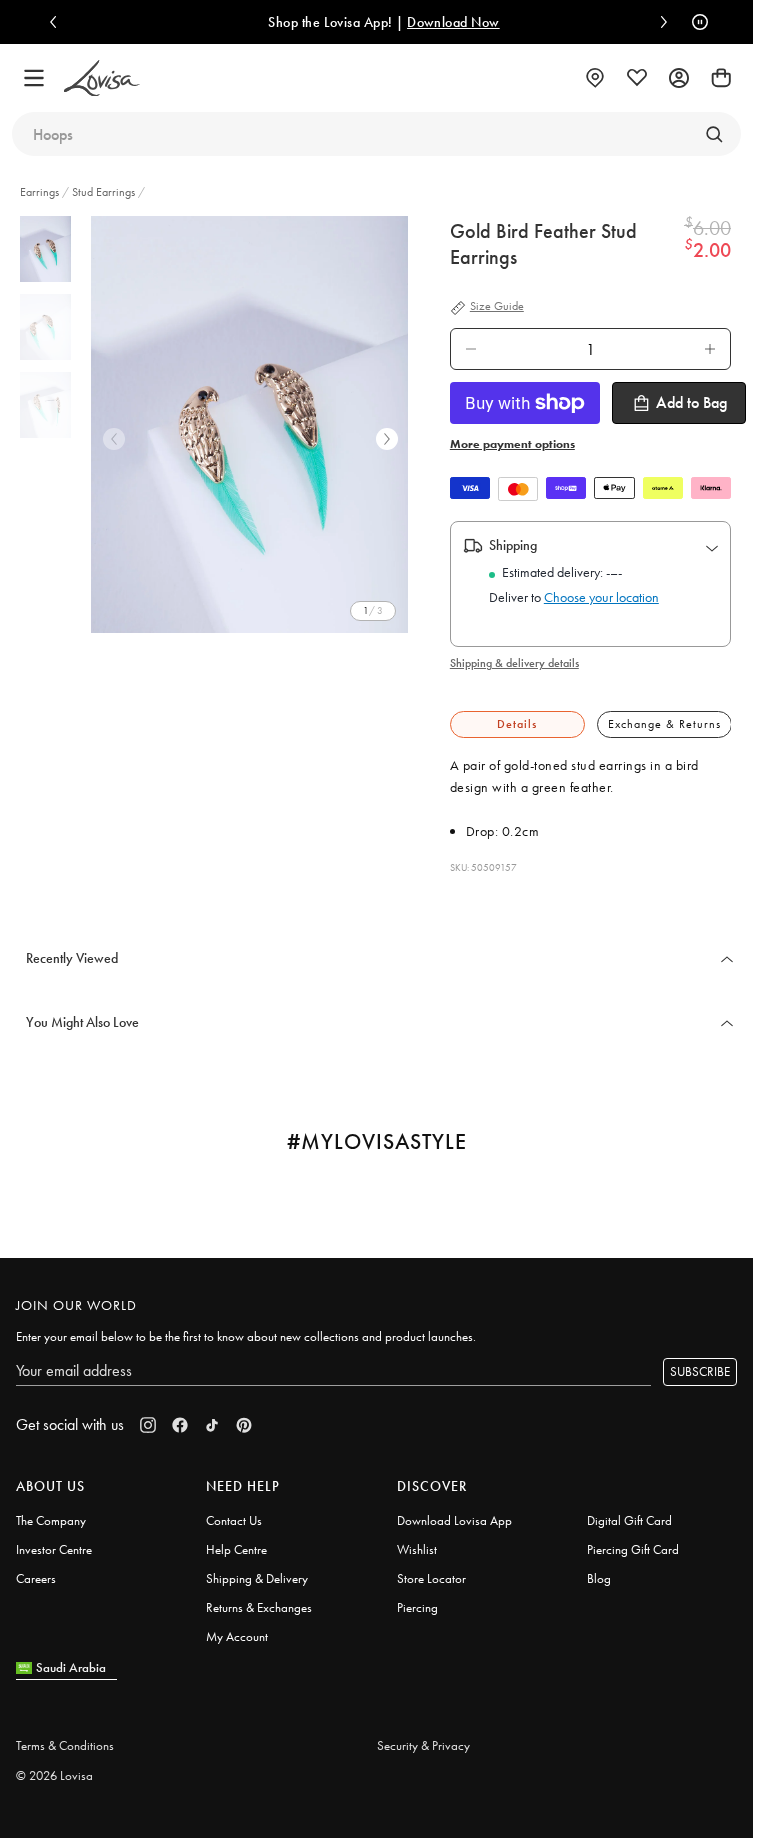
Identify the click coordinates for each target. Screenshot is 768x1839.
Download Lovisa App (454, 1520)
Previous (114, 439)
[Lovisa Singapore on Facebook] (180, 1425)
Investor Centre (54, 1549)
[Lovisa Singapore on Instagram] (148, 1425)
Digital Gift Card (629, 1520)
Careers (36, 1578)
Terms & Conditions (65, 1745)
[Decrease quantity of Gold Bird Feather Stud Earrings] (471, 349)
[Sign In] (679, 78)
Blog (599, 1578)
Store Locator (431, 1578)
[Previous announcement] (58, 22)
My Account (237, 1636)
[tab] (517, 724)
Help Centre (236, 1549)
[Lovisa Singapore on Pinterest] (244, 1425)
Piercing (417, 1607)
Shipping (513, 545)
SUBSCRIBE (700, 1371)
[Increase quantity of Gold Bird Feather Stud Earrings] (710, 349)
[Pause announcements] (695, 22)
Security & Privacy (423, 1745)
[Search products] (714, 134)
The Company (51, 1520)
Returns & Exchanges (259, 1607)
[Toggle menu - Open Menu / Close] (34, 78)
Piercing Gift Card (633, 1549)
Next (387, 439)
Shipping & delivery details (514, 663)
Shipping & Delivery (257, 1578)
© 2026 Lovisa (54, 1775)
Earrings (41, 192)
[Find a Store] (595, 78)
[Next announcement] (659, 22)
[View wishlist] (637, 78)
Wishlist (417, 1549)
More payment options (512, 444)
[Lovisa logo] (102, 78)
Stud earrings (103, 192)
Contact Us (234, 1520)
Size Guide (497, 307)
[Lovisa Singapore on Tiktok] (212, 1425)
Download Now (453, 22)
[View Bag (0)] (721, 78)
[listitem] (253, 424)
